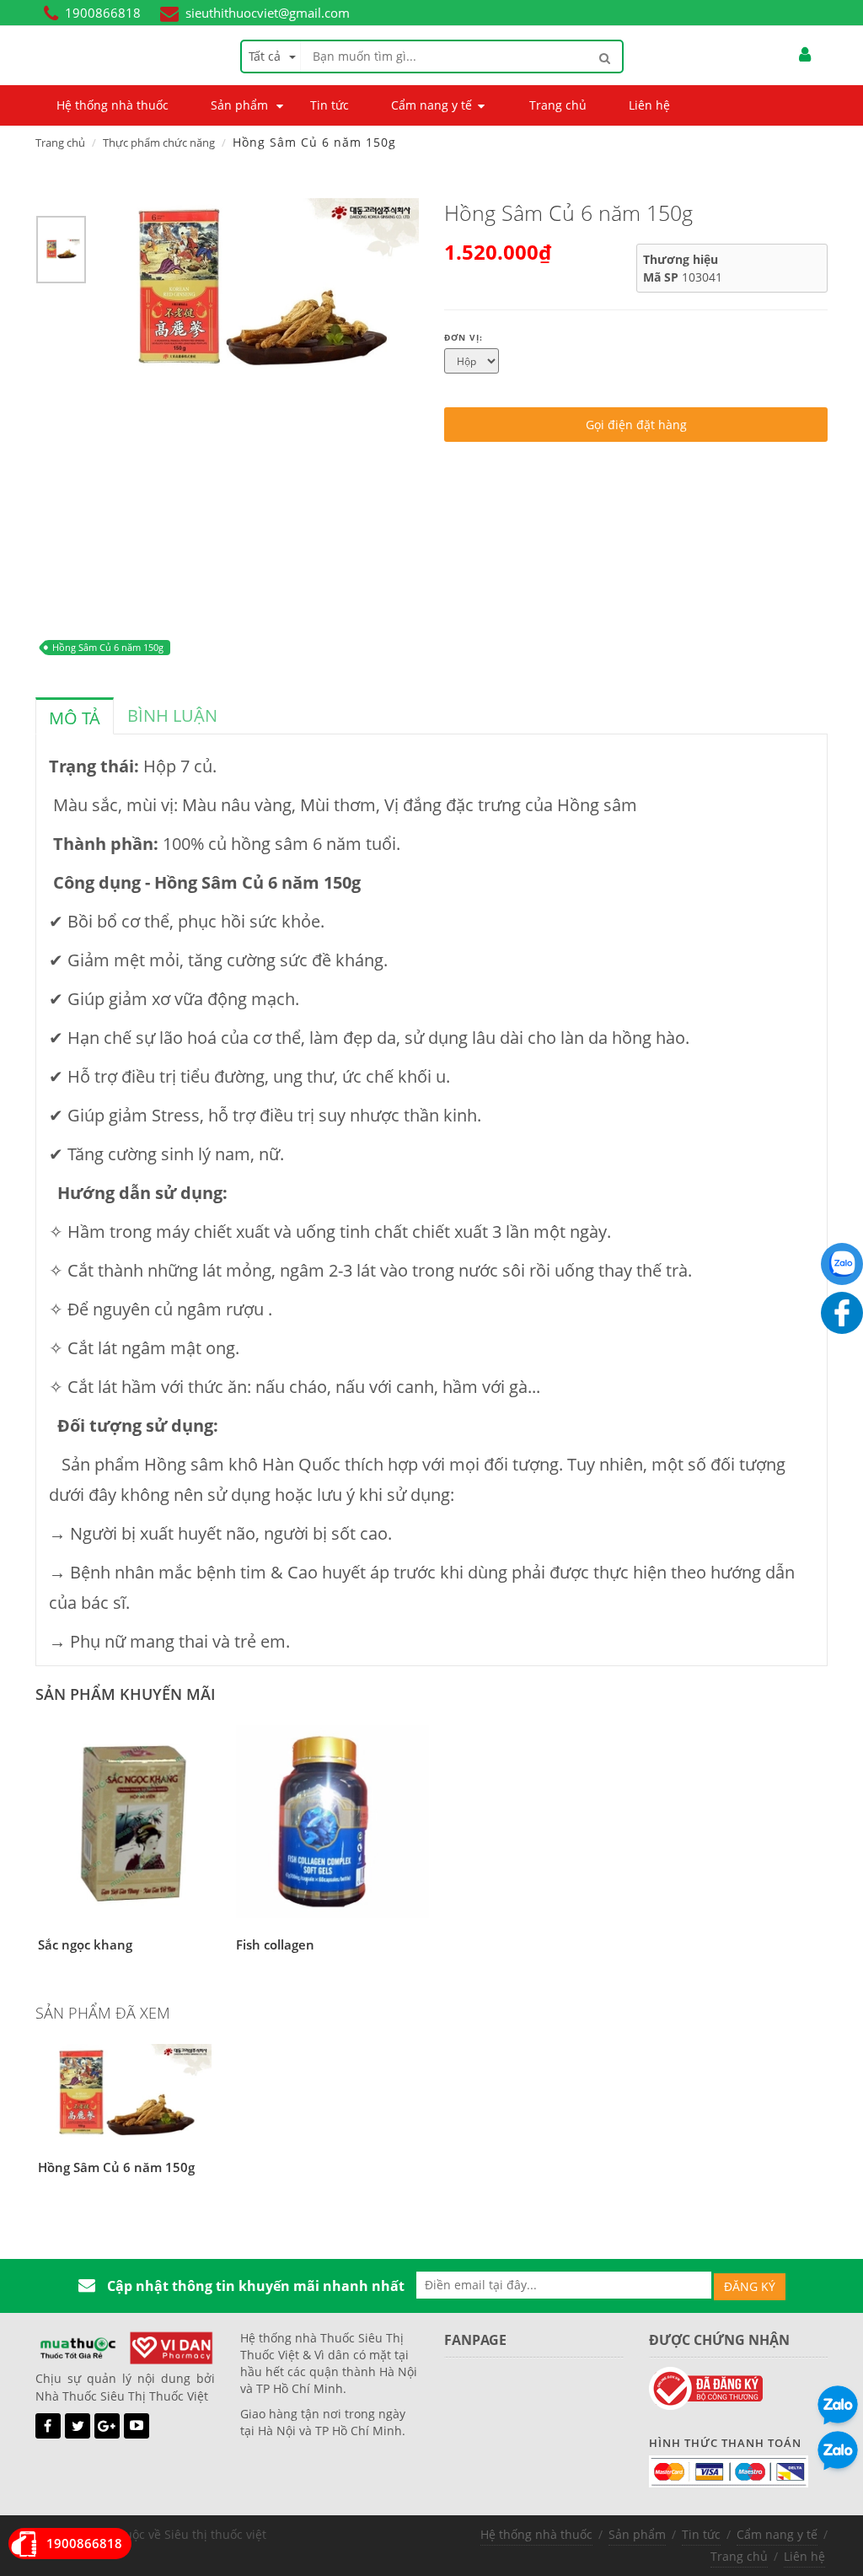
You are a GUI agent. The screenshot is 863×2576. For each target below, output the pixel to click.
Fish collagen (275, 1944)
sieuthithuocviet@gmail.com (268, 13)
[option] (61, 254)
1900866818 (103, 13)
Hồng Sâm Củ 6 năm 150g (108, 647)
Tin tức (701, 2534)
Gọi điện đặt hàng (636, 425)
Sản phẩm (637, 2534)
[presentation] (75, 718)
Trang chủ (60, 143)
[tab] (75, 716)
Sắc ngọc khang (85, 1944)
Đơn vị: (464, 337)
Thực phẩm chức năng (159, 143)
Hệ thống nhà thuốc (536, 2534)
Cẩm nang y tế (777, 2534)
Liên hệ (804, 2556)
